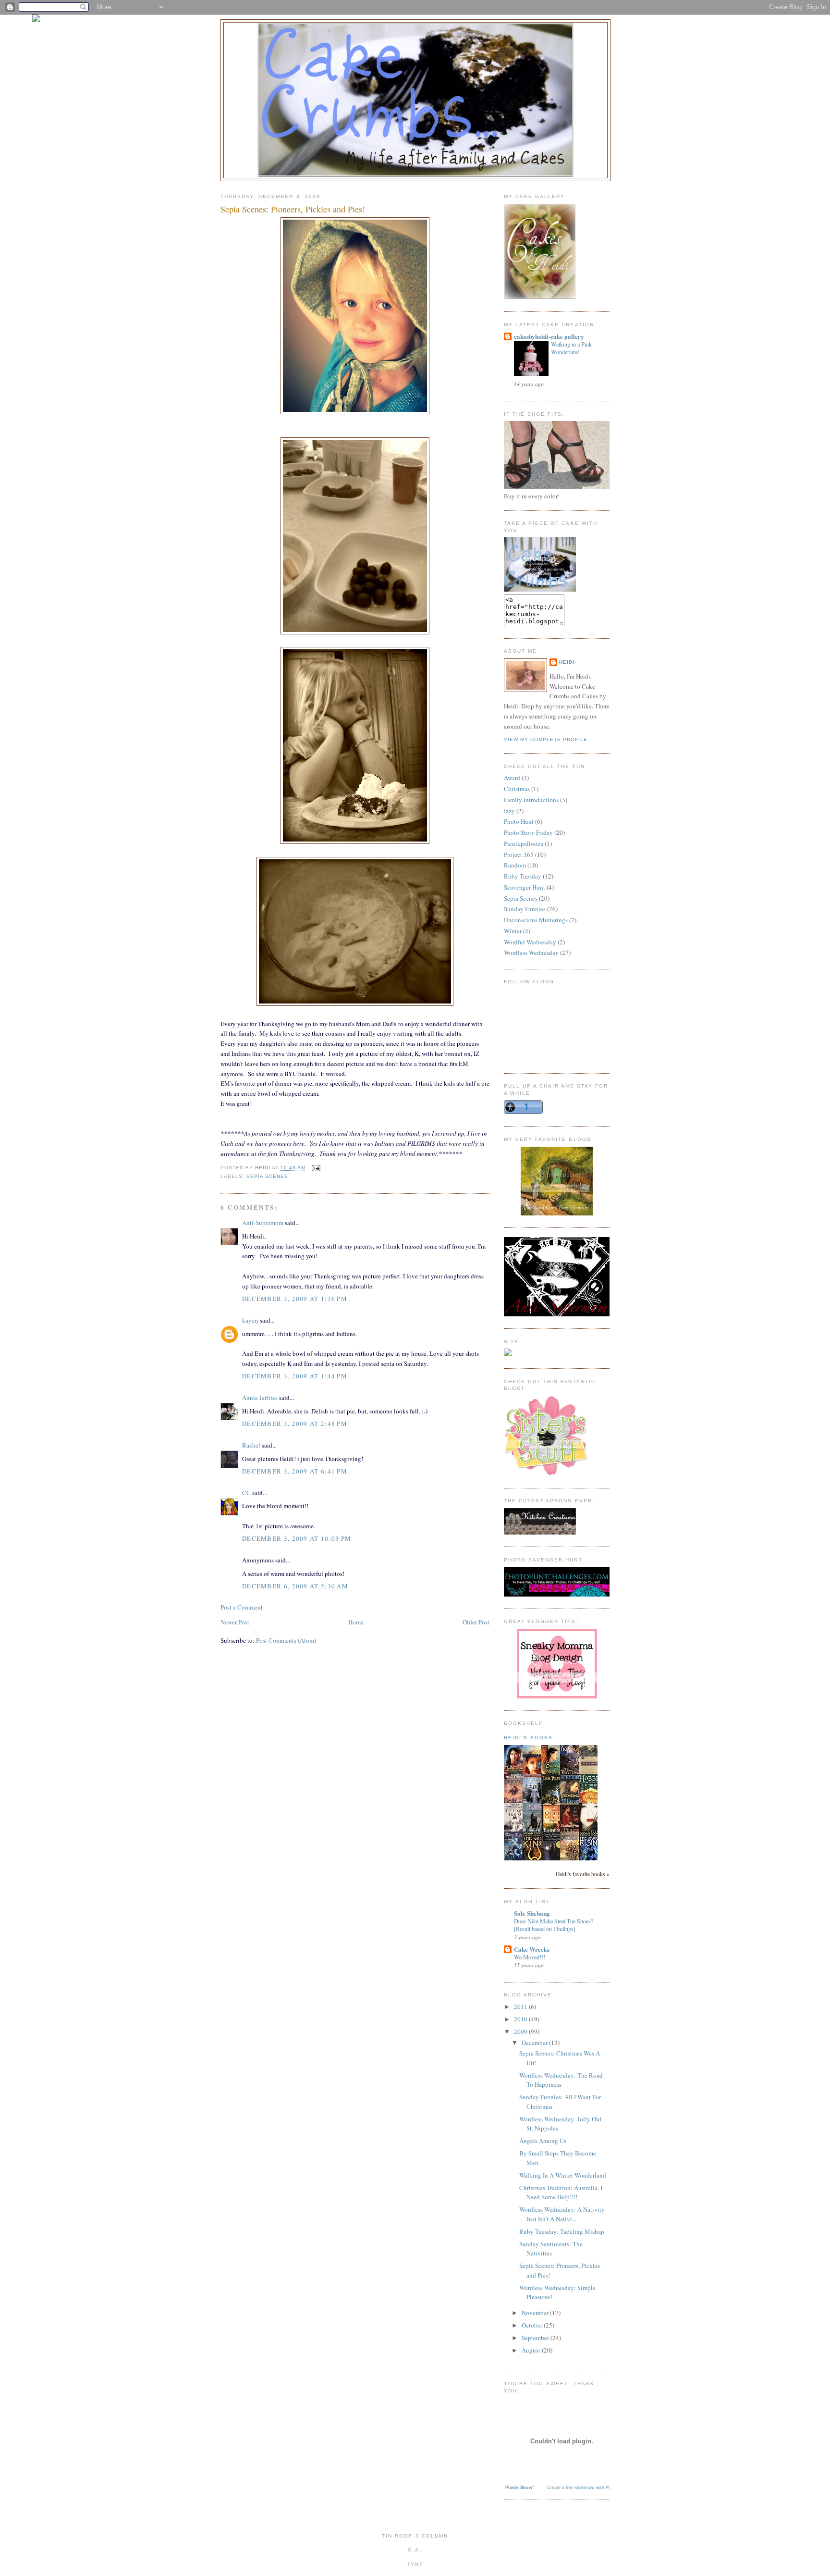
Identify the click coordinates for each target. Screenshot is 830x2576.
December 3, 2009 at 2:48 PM (295, 1424)
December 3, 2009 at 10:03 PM (297, 1538)
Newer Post (235, 1622)
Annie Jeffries (260, 1398)
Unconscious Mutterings (536, 920)
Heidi (567, 662)
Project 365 (519, 855)
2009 (521, 2031)
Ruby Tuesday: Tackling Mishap (562, 2231)
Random (515, 865)
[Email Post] (316, 1168)
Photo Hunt (519, 821)
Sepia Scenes (267, 1176)
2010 (521, 2019)
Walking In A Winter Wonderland (563, 2175)
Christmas (517, 789)
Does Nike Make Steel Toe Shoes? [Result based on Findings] (554, 1925)
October (533, 2325)
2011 (521, 2006)
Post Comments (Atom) (286, 1640)
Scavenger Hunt (525, 887)
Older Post (476, 1622)
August (532, 2350)
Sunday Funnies (525, 909)
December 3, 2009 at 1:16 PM (295, 1299)
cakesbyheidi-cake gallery (549, 336)
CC (246, 1493)
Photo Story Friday (528, 832)
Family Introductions (531, 800)
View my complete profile (546, 739)
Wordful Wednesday (530, 942)
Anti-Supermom (263, 1223)
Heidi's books (528, 1738)
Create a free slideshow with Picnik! (583, 2488)
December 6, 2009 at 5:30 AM (295, 1586)
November (536, 2313)
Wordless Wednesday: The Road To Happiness (561, 2080)
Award (512, 778)
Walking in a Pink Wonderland (571, 348)
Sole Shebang (532, 1913)
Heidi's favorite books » (583, 1874)
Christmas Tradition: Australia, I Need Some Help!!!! (561, 2192)
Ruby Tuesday (523, 876)
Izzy (509, 811)
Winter (513, 931)
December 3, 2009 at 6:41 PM (295, 1471)
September (536, 2338)
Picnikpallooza (524, 843)
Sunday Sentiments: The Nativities (551, 2249)
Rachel (251, 1445)
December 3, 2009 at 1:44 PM (295, 1376)
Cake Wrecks (532, 1949)
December (535, 2043)
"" (519, 2488)
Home (356, 1622)
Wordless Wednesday (531, 953)
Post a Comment (242, 1607)
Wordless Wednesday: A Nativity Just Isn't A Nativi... (562, 2214)
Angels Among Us (543, 2141)
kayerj (250, 1320)
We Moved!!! (530, 1957)
